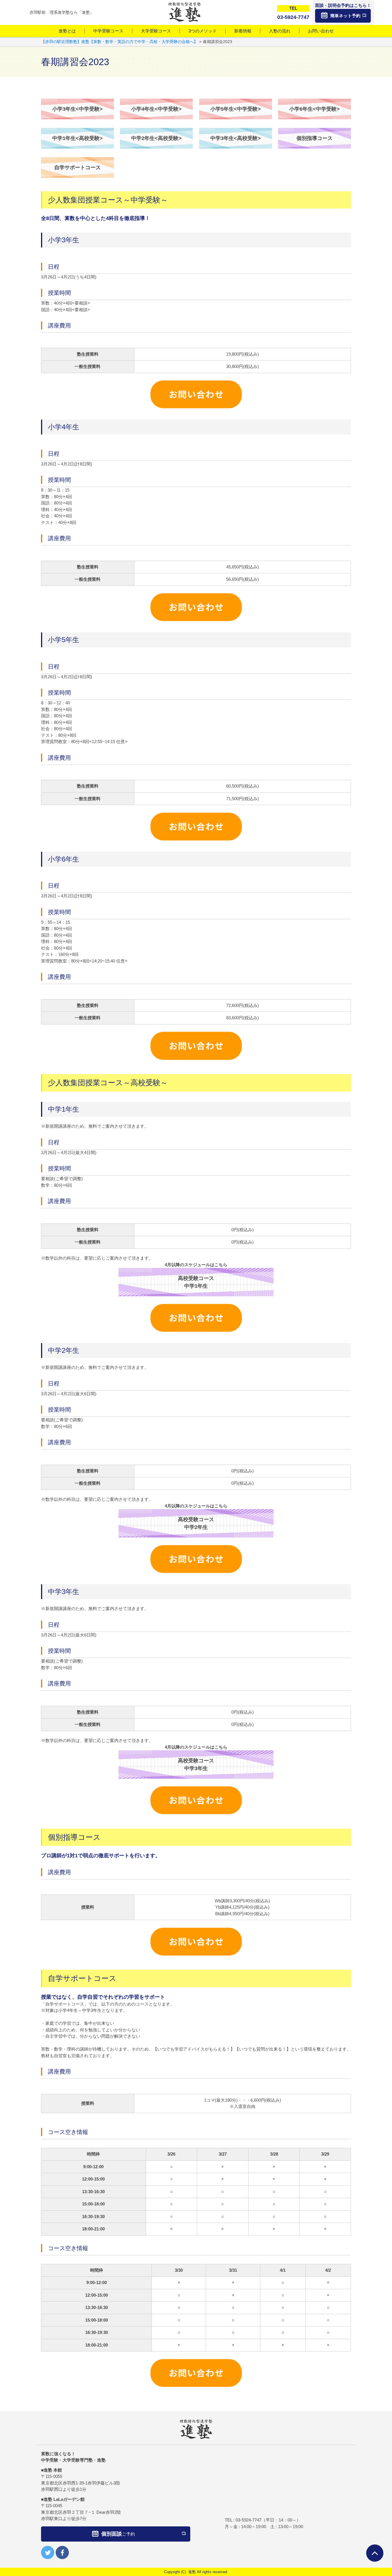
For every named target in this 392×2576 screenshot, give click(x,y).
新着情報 (243, 31)
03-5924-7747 (249, 2520)
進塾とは (67, 31)
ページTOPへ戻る (375, 2553)
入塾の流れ (280, 31)
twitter (48, 2552)
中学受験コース (108, 31)
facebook (62, 2552)
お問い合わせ (321, 31)
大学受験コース (156, 31)
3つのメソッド (203, 31)
